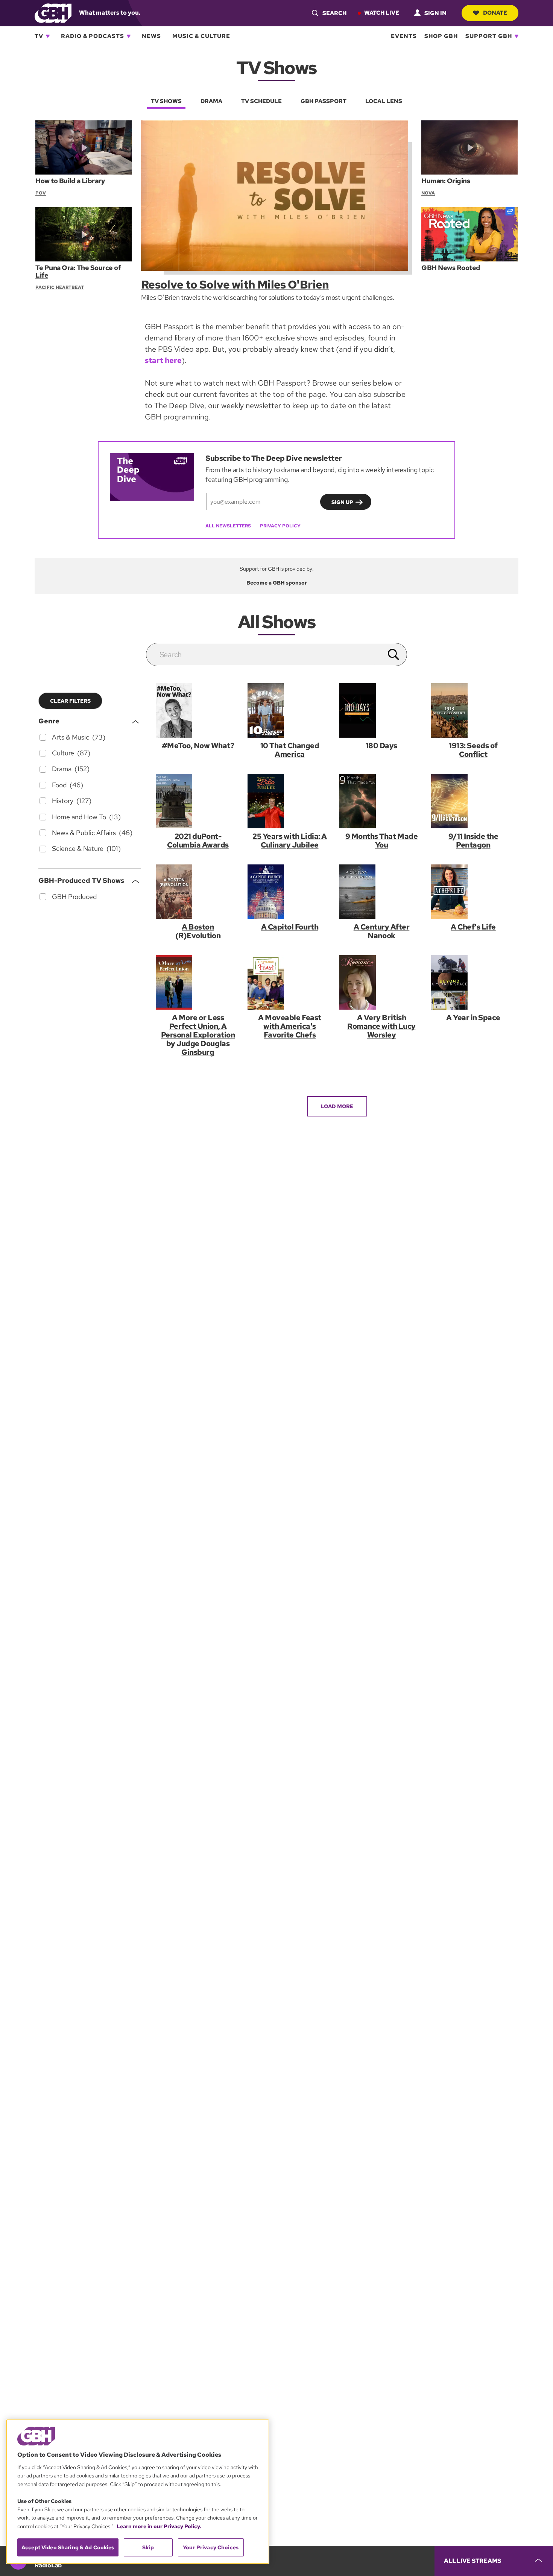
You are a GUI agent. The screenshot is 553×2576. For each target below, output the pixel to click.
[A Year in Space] (473, 982)
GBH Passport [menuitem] (324, 101)
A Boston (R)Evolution (198, 931)
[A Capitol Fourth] (290, 892)
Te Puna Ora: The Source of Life (78, 271)
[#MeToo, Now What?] (198, 710)
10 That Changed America (290, 750)
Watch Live (382, 13)
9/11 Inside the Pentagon (473, 841)
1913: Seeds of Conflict (473, 750)
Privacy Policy (280, 526)
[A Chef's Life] (473, 892)
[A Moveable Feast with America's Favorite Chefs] (290, 982)
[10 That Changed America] (290, 710)
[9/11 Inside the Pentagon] (473, 801)
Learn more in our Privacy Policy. (159, 2526)
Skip (148, 2547)
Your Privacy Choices (211, 2547)
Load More (337, 1106)
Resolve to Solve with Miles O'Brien (235, 284)
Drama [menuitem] (211, 101)
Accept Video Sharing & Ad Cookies (68, 2547)
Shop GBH (441, 36)
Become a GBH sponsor (277, 583)
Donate (495, 13)
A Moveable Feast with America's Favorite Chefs (289, 1026)
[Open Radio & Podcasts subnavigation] (129, 36)
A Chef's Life (473, 927)
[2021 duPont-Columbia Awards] (198, 801)
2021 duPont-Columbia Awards (198, 841)
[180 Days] (381, 710)
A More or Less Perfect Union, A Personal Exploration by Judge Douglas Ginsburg (198, 1035)
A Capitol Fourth (290, 927)
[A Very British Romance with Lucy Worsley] (381, 982)
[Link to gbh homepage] (53, 13)
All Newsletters (228, 526)
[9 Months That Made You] (381, 801)
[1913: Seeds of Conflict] (473, 710)
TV (39, 36)
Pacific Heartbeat (60, 287)
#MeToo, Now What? (198, 746)
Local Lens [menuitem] (384, 101)
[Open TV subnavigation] (48, 36)
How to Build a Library (70, 181)
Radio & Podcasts (93, 36)
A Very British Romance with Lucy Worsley (381, 1026)
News (151, 36)
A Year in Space (473, 1018)
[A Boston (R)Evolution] (198, 892)
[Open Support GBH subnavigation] (517, 36)
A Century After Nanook (382, 931)
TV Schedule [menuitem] (261, 101)
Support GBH (489, 36)
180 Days (381, 746)
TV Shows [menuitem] (166, 101)
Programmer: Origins (446, 181)
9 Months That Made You (381, 841)
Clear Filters (70, 701)
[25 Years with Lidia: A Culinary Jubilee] (290, 801)
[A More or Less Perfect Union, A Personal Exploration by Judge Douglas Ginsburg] (198, 982)
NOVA (428, 193)
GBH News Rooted (451, 268)
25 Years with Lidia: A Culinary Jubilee (289, 841)
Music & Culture (201, 36)
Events (404, 36)
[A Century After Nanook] (381, 892)
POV (41, 193)
